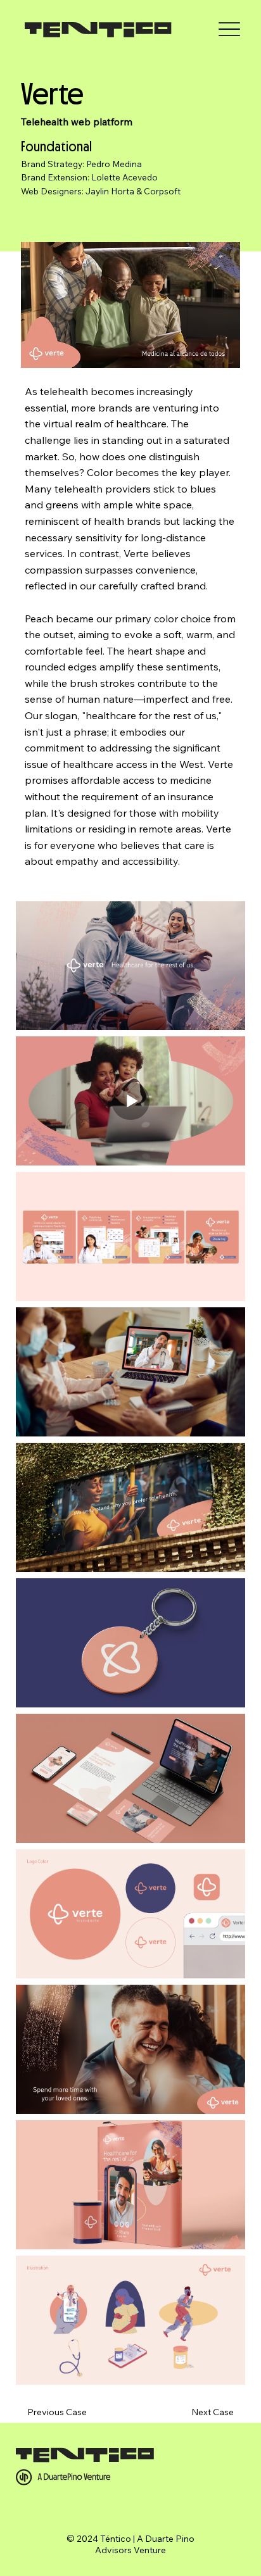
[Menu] (229, 29)
